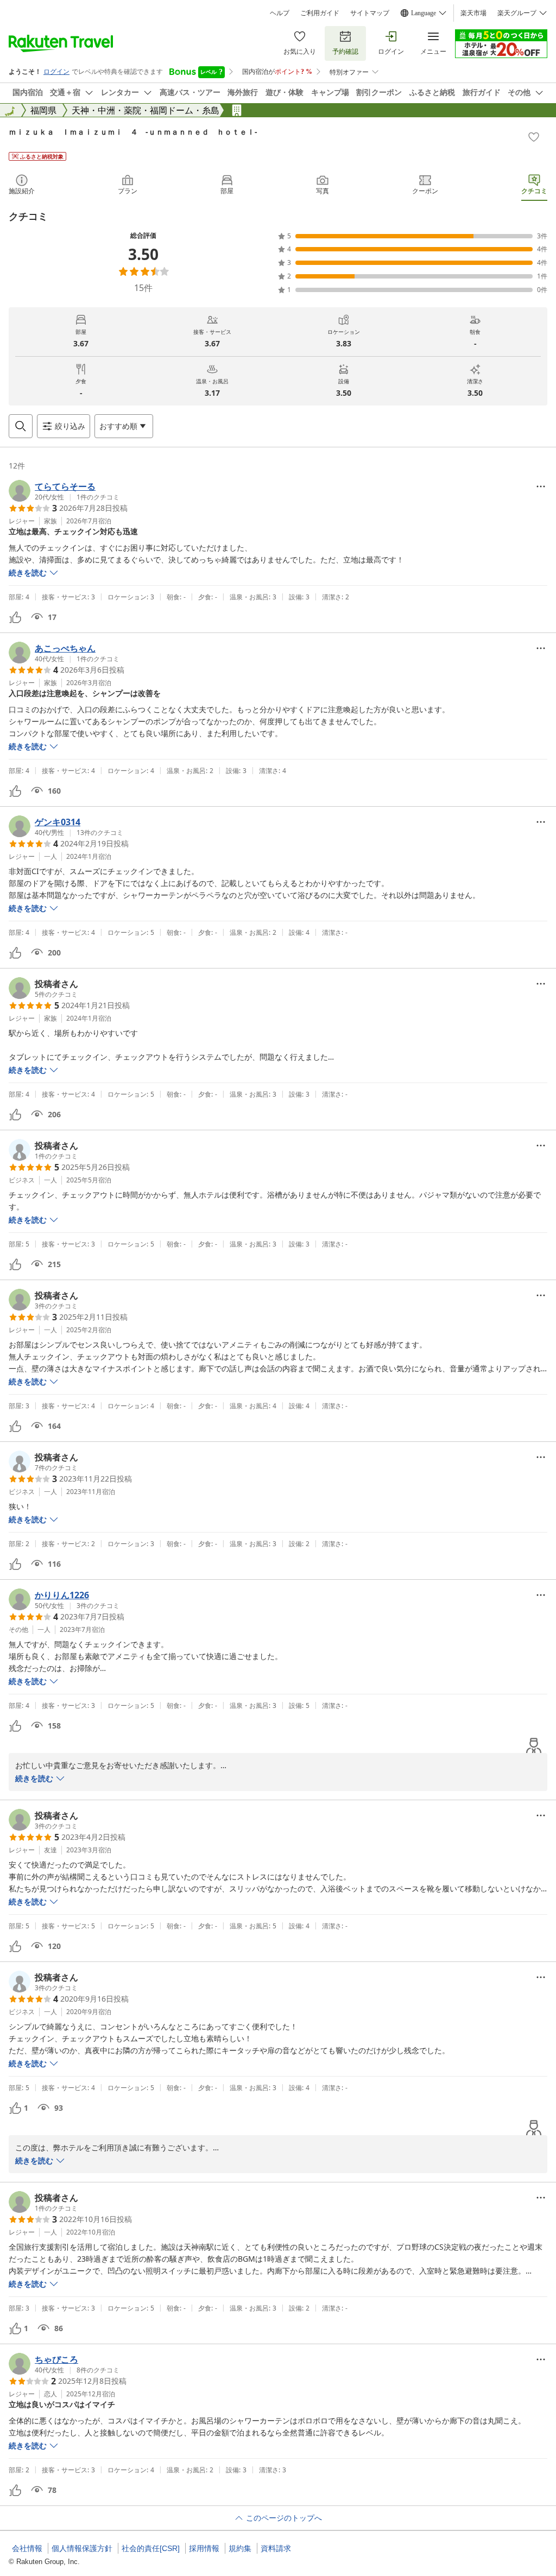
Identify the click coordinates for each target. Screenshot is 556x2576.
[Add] (534, 137)
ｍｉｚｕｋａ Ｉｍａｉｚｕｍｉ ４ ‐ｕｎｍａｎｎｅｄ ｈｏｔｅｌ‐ (133, 132)
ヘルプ (280, 13)
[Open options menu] (541, 486)
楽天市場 (473, 13)
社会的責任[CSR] (151, 2548)
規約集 (240, 2548)
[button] (64, 491)
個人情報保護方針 (82, 2548)
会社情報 (27, 2548)
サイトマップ (370, 13)
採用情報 (204, 2548)
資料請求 (276, 2548)
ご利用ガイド (320, 13)
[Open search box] (21, 426)
